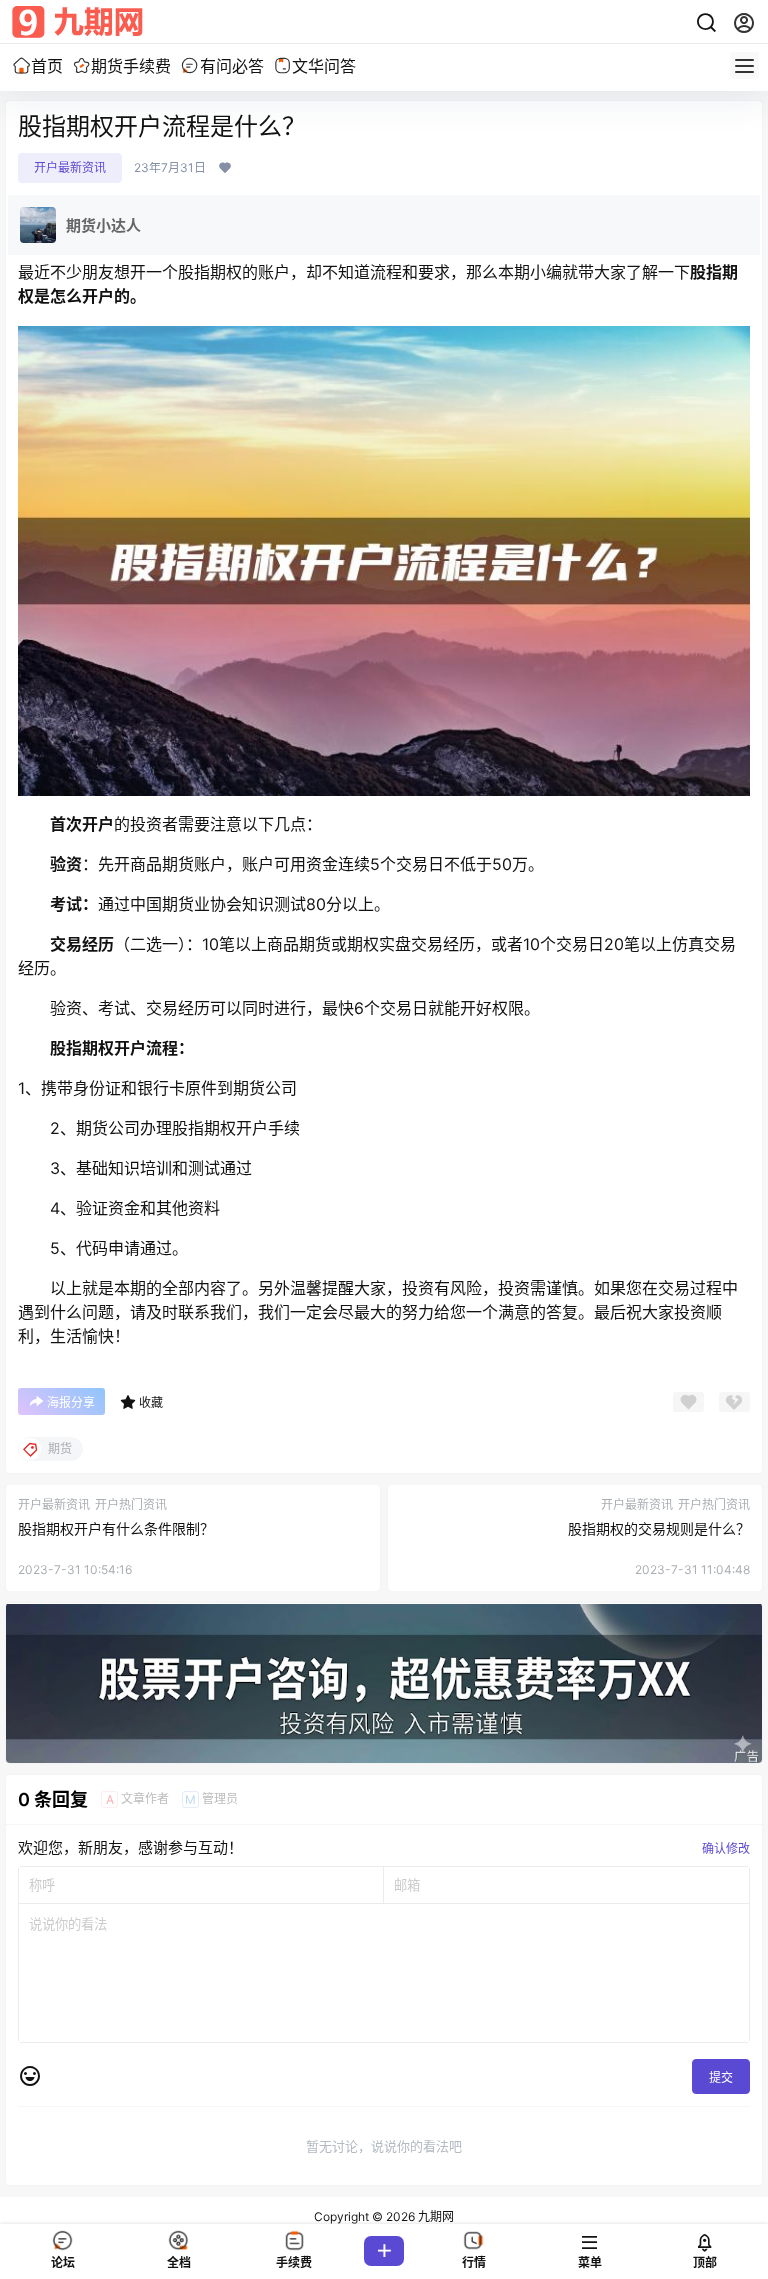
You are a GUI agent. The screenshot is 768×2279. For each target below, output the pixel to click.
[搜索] (706, 23)
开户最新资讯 (70, 167)
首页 (47, 66)
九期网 (434, 2216)
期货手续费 (131, 66)
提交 (721, 2077)
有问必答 (231, 66)
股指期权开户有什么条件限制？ (116, 1528)
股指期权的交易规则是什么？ (659, 1528)
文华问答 (324, 66)
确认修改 (726, 1848)
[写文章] (384, 2251)
